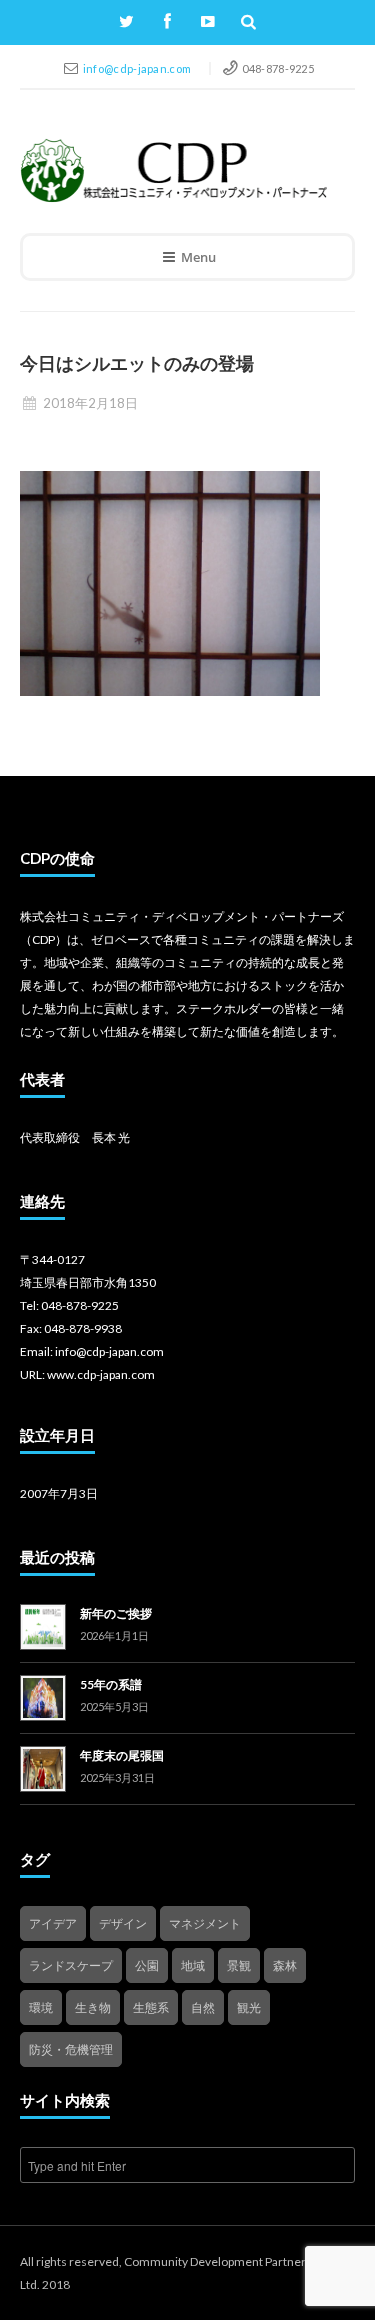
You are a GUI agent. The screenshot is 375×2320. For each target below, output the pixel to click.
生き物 (93, 2007)
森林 (285, 1965)
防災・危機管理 (71, 2049)
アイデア (53, 1923)
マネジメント (205, 1923)
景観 (239, 1965)
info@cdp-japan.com (138, 68)
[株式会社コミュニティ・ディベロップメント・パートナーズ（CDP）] (173, 170)
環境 (41, 2007)
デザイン (123, 1923)
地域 (193, 1965)
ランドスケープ (71, 1965)
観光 (249, 2007)
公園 (147, 1965)
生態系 (151, 2007)
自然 (203, 2007)
